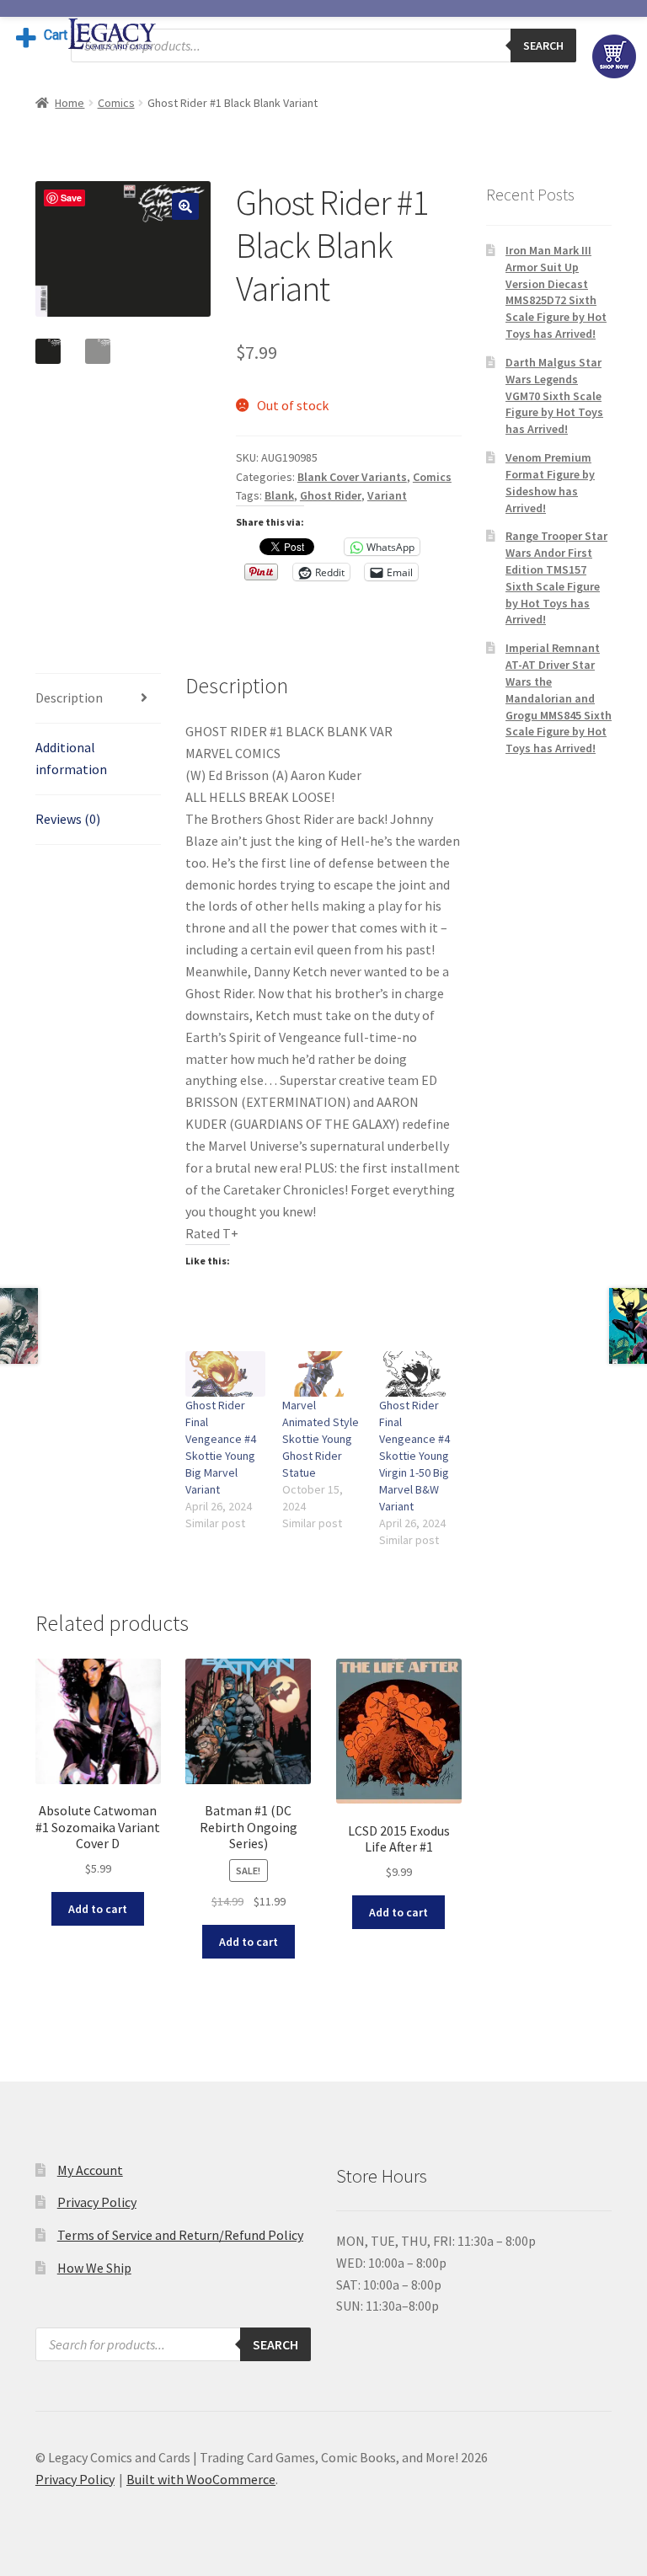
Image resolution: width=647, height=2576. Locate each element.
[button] (185, 206)
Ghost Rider (331, 495)
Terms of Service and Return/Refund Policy (180, 2235)
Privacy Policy (97, 2202)
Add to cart (98, 1909)
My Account (90, 2170)
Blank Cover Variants (352, 477)
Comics (116, 103)
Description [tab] (69, 697)
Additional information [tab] (71, 758)
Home (70, 103)
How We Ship (94, 2268)
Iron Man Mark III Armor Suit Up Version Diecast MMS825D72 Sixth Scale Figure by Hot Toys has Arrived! (556, 292)
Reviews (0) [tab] (68, 819)
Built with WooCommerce (201, 2479)
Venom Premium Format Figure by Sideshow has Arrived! (550, 482)
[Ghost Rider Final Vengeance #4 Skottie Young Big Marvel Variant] (225, 1374)
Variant (387, 495)
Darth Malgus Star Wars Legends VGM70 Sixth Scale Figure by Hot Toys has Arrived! (554, 395)
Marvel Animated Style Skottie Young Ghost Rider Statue (321, 1439)
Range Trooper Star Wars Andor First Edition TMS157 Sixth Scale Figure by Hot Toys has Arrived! (556, 577)
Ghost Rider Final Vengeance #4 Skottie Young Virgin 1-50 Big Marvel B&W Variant (414, 1456)
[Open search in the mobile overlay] (323, 45)
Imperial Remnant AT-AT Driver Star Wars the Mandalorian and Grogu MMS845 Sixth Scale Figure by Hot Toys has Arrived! (559, 698)
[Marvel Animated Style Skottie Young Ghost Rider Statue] (322, 1374)
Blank (279, 495)
